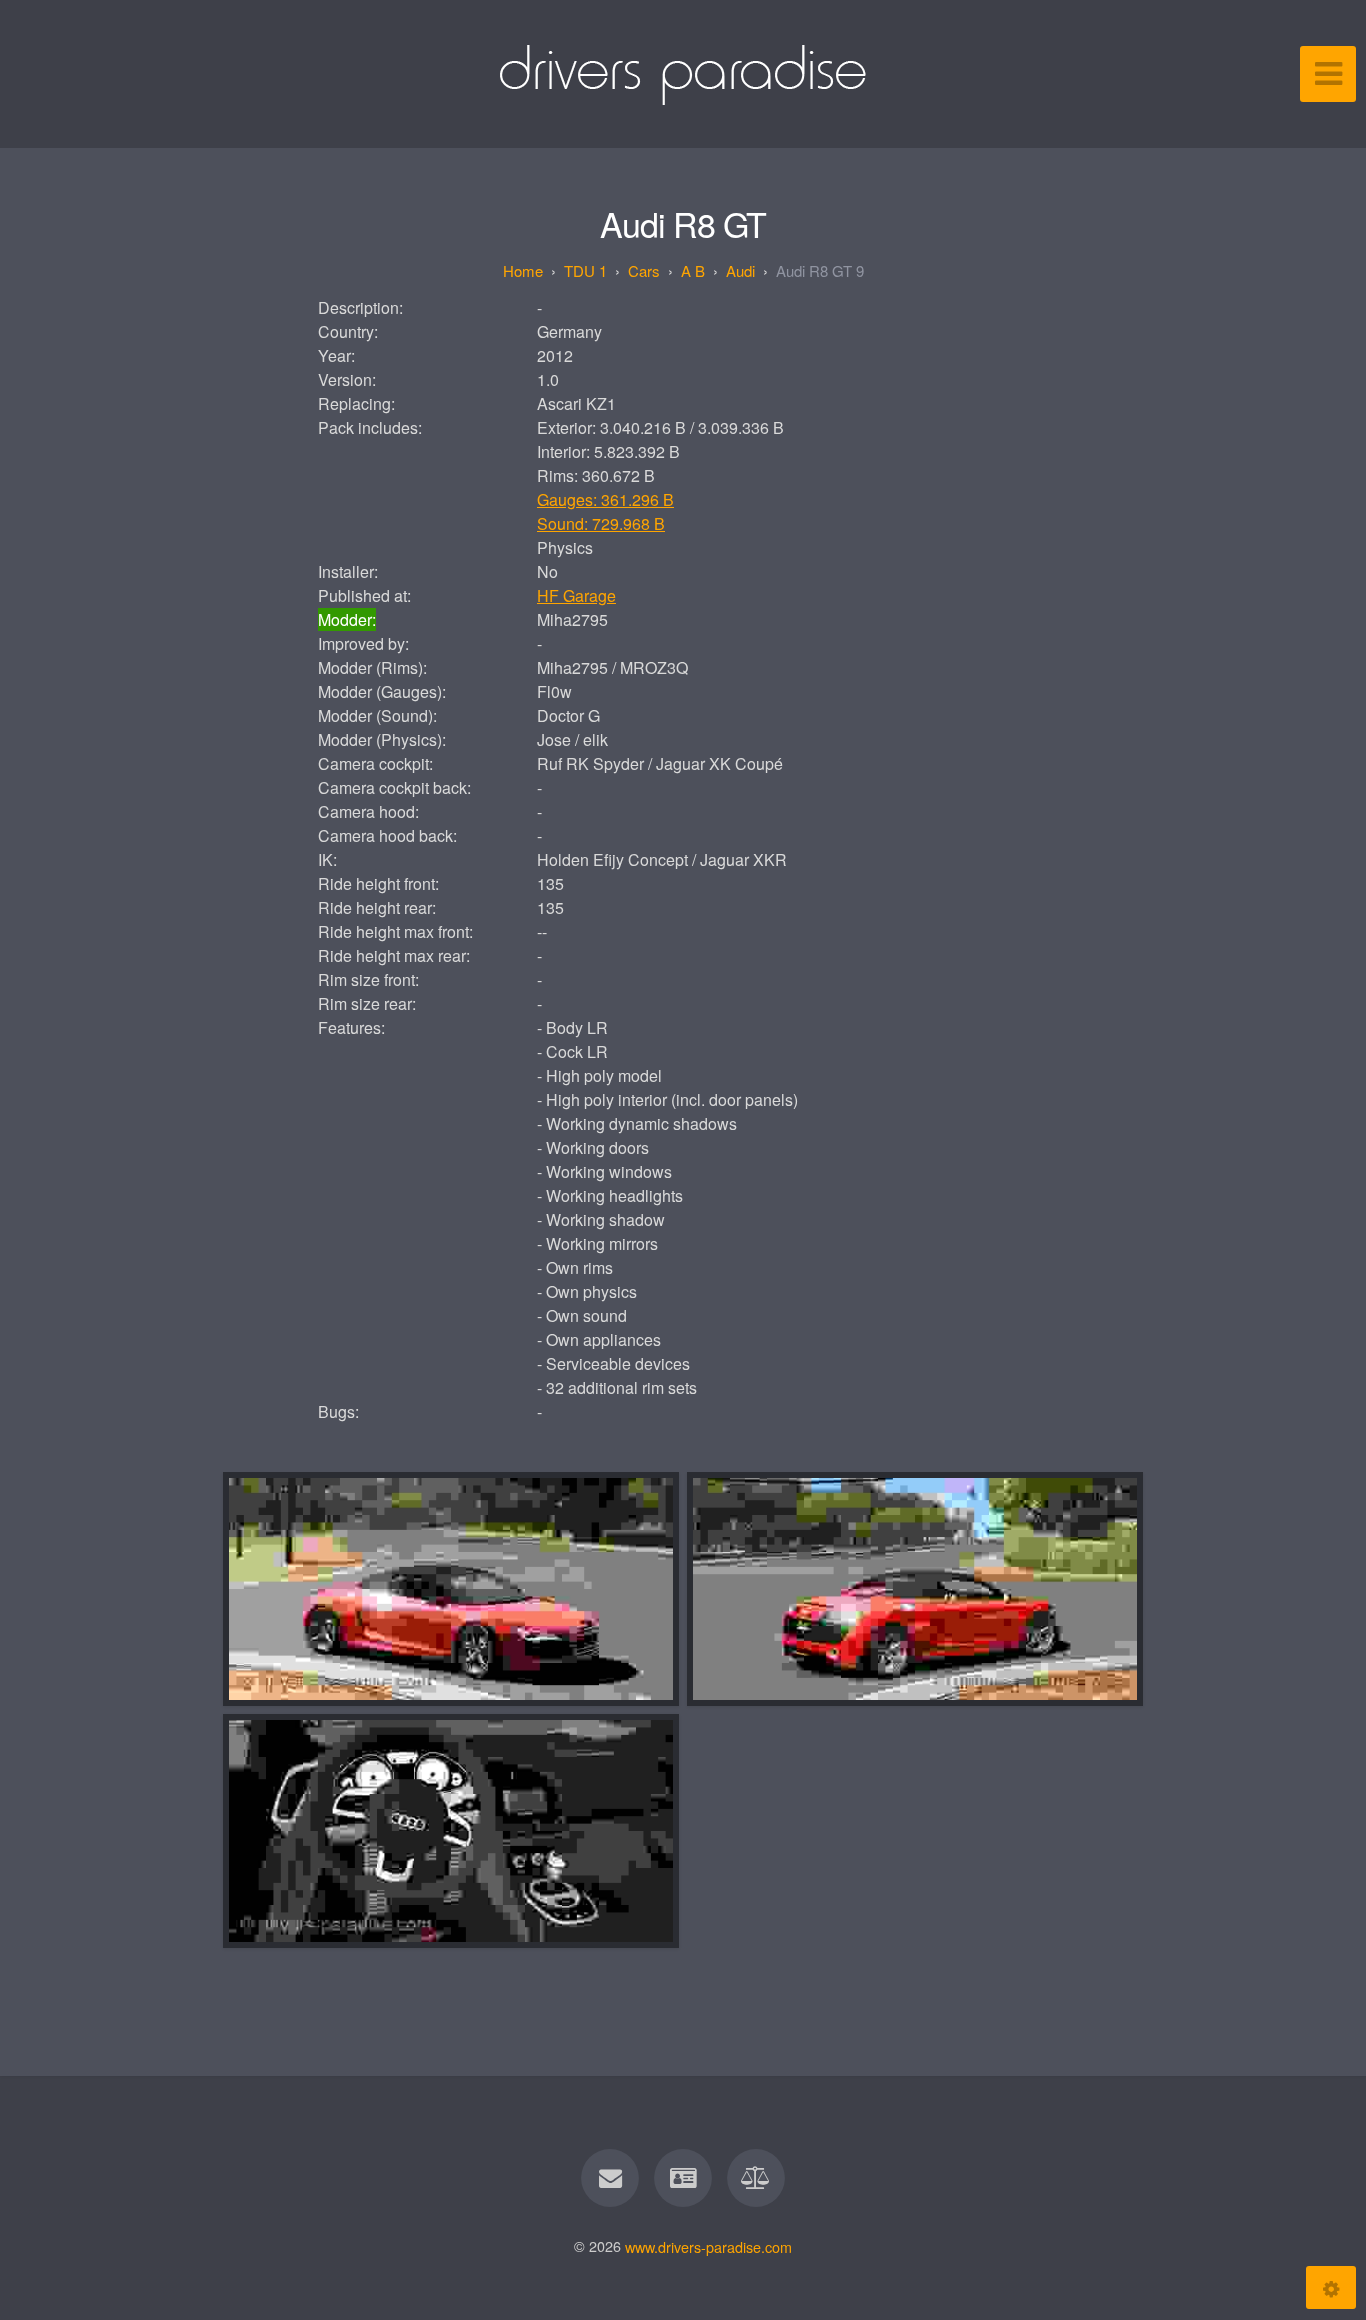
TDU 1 (585, 270)
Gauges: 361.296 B (605, 499)
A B (693, 270)
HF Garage (576, 595)
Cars (644, 270)
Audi (740, 270)
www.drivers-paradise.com (708, 2245)
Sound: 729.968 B (601, 523)
